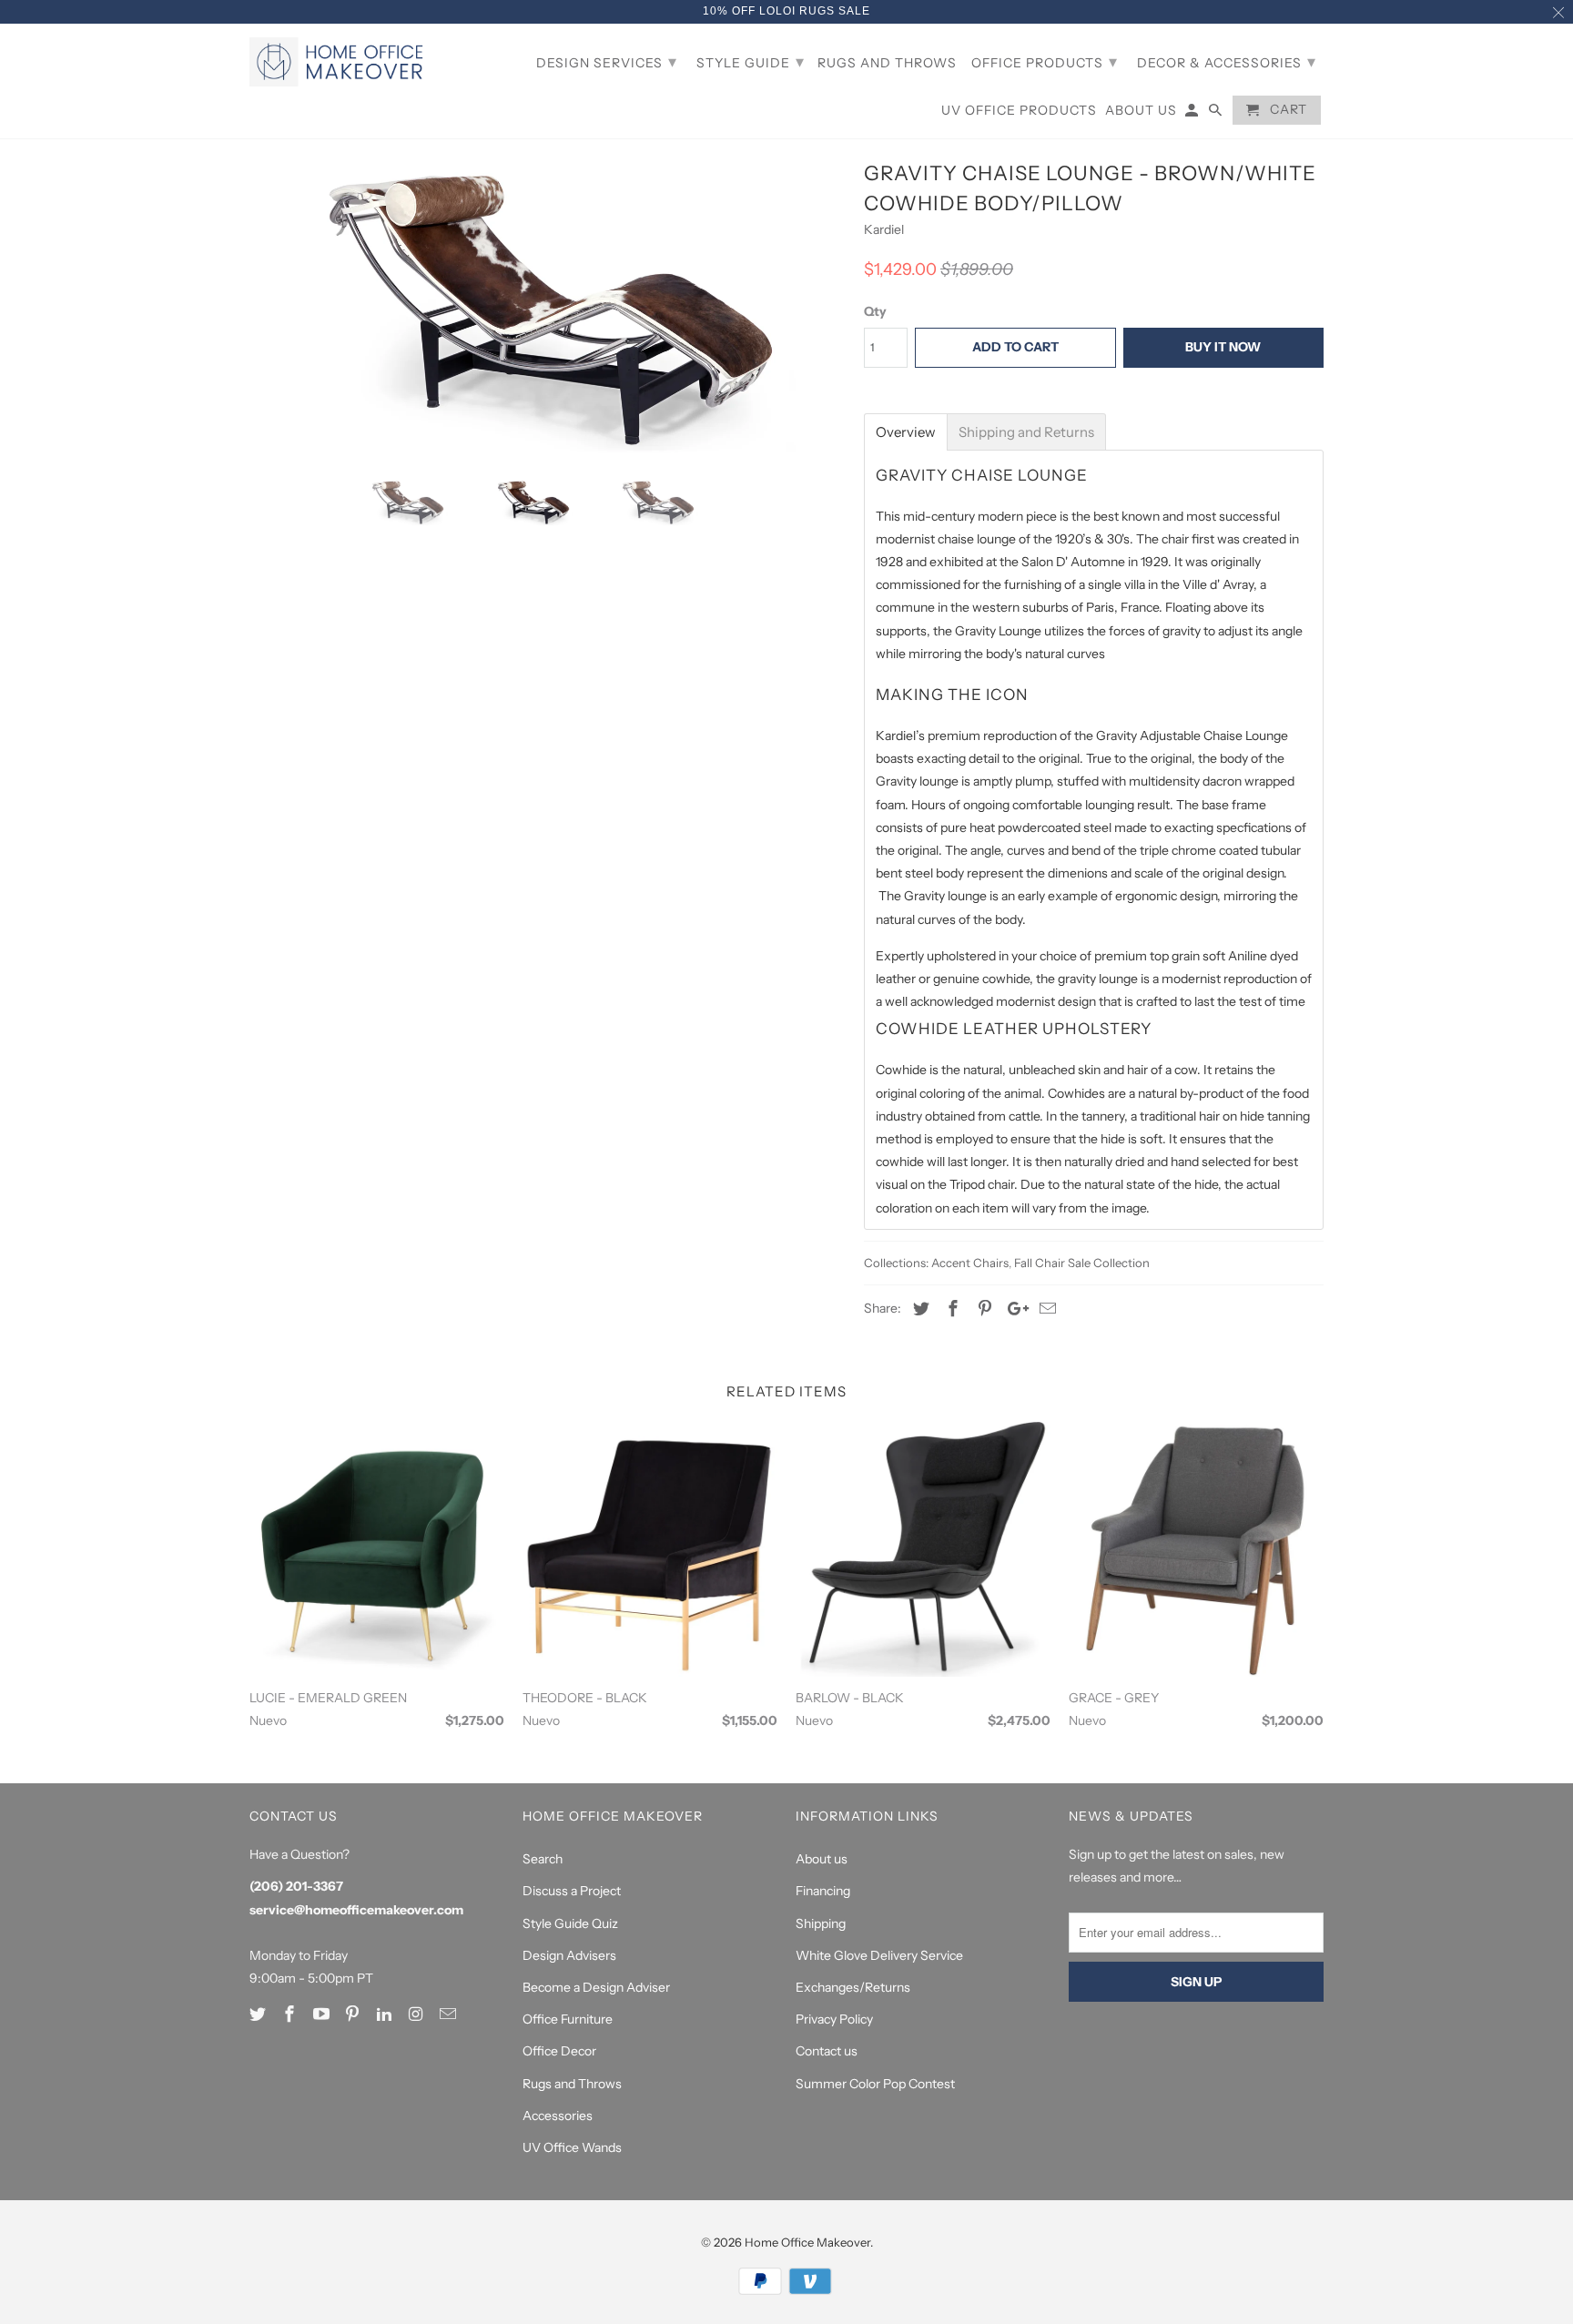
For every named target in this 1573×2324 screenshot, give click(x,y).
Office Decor (559, 2051)
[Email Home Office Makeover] (450, 2014)
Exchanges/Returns (853, 1987)
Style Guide (751, 62)
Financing (823, 1891)
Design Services (607, 62)
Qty (875, 311)
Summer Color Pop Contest (875, 2084)
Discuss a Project (572, 1891)
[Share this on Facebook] (950, 1309)
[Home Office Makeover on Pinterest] (354, 2014)
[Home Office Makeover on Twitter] (259, 2014)
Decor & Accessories (1227, 62)
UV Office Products (1019, 111)
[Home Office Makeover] (340, 62)
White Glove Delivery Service (879, 1955)
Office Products (1045, 62)
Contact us (827, 2051)
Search (543, 1859)
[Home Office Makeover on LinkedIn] (386, 2014)
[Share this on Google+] (1013, 1309)
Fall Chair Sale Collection (1082, 1263)
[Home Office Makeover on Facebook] (291, 2014)
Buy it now (1223, 347)
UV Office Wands (572, 2147)
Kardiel (884, 229)
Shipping (821, 1923)
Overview (906, 432)
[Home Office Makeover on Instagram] (418, 2014)
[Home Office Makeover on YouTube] (323, 2014)
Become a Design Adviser (596, 1987)
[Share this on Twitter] (918, 1309)
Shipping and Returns (1026, 432)
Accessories (558, 2116)
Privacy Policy (834, 2019)
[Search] (1217, 114)
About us (822, 1859)
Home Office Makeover (807, 2242)
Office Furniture (568, 2019)
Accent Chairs (970, 1263)
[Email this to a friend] (1045, 1309)
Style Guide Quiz (570, 1923)
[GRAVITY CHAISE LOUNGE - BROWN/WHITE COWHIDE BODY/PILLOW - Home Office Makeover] (548, 310)
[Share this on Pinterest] (982, 1309)
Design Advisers (569, 1955)
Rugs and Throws (572, 2084)
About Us (1141, 111)
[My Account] (1193, 114)
